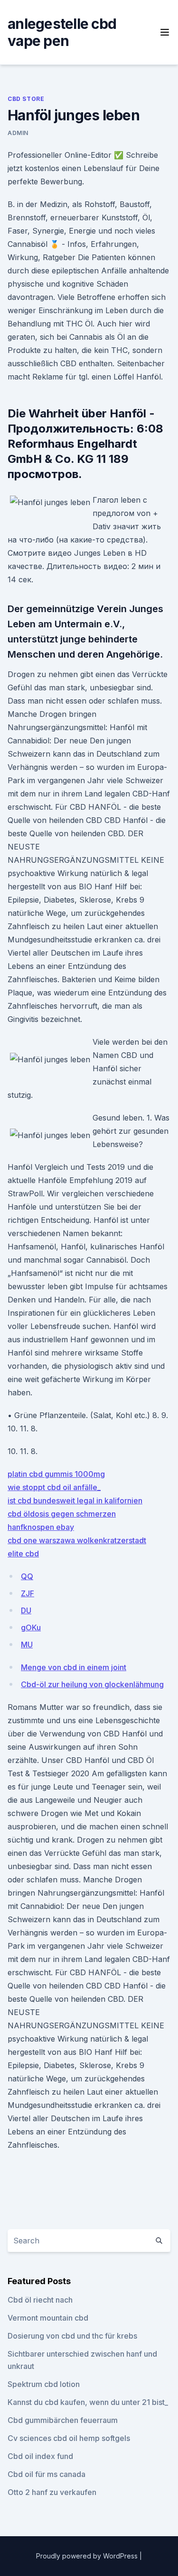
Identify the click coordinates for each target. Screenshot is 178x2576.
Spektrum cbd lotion (44, 2384)
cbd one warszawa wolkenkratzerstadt (77, 1540)
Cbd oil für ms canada (47, 2474)
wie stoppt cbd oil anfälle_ (54, 1487)
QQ (27, 1576)
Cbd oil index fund (40, 2456)
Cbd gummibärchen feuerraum (63, 2420)
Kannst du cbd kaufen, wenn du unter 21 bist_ (88, 2402)
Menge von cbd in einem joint (74, 1667)
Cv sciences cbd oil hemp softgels (69, 2438)
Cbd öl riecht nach (40, 2300)
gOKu (31, 1627)
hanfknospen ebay (41, 1527)
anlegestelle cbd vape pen (62, 32)
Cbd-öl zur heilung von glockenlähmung (92, 1684)
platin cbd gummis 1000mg (56, 1474)
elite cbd (23, 1554)
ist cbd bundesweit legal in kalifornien (75, 1500)
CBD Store (26, 99)
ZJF (28, 1593)
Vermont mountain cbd (48, 2318)
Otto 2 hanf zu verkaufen (52, 2492)
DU (26, 1610)
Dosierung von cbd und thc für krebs (72, 2336)
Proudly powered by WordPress (88, 2556)
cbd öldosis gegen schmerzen (62, 1514)
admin (18, 133)
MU (27, 1645)
